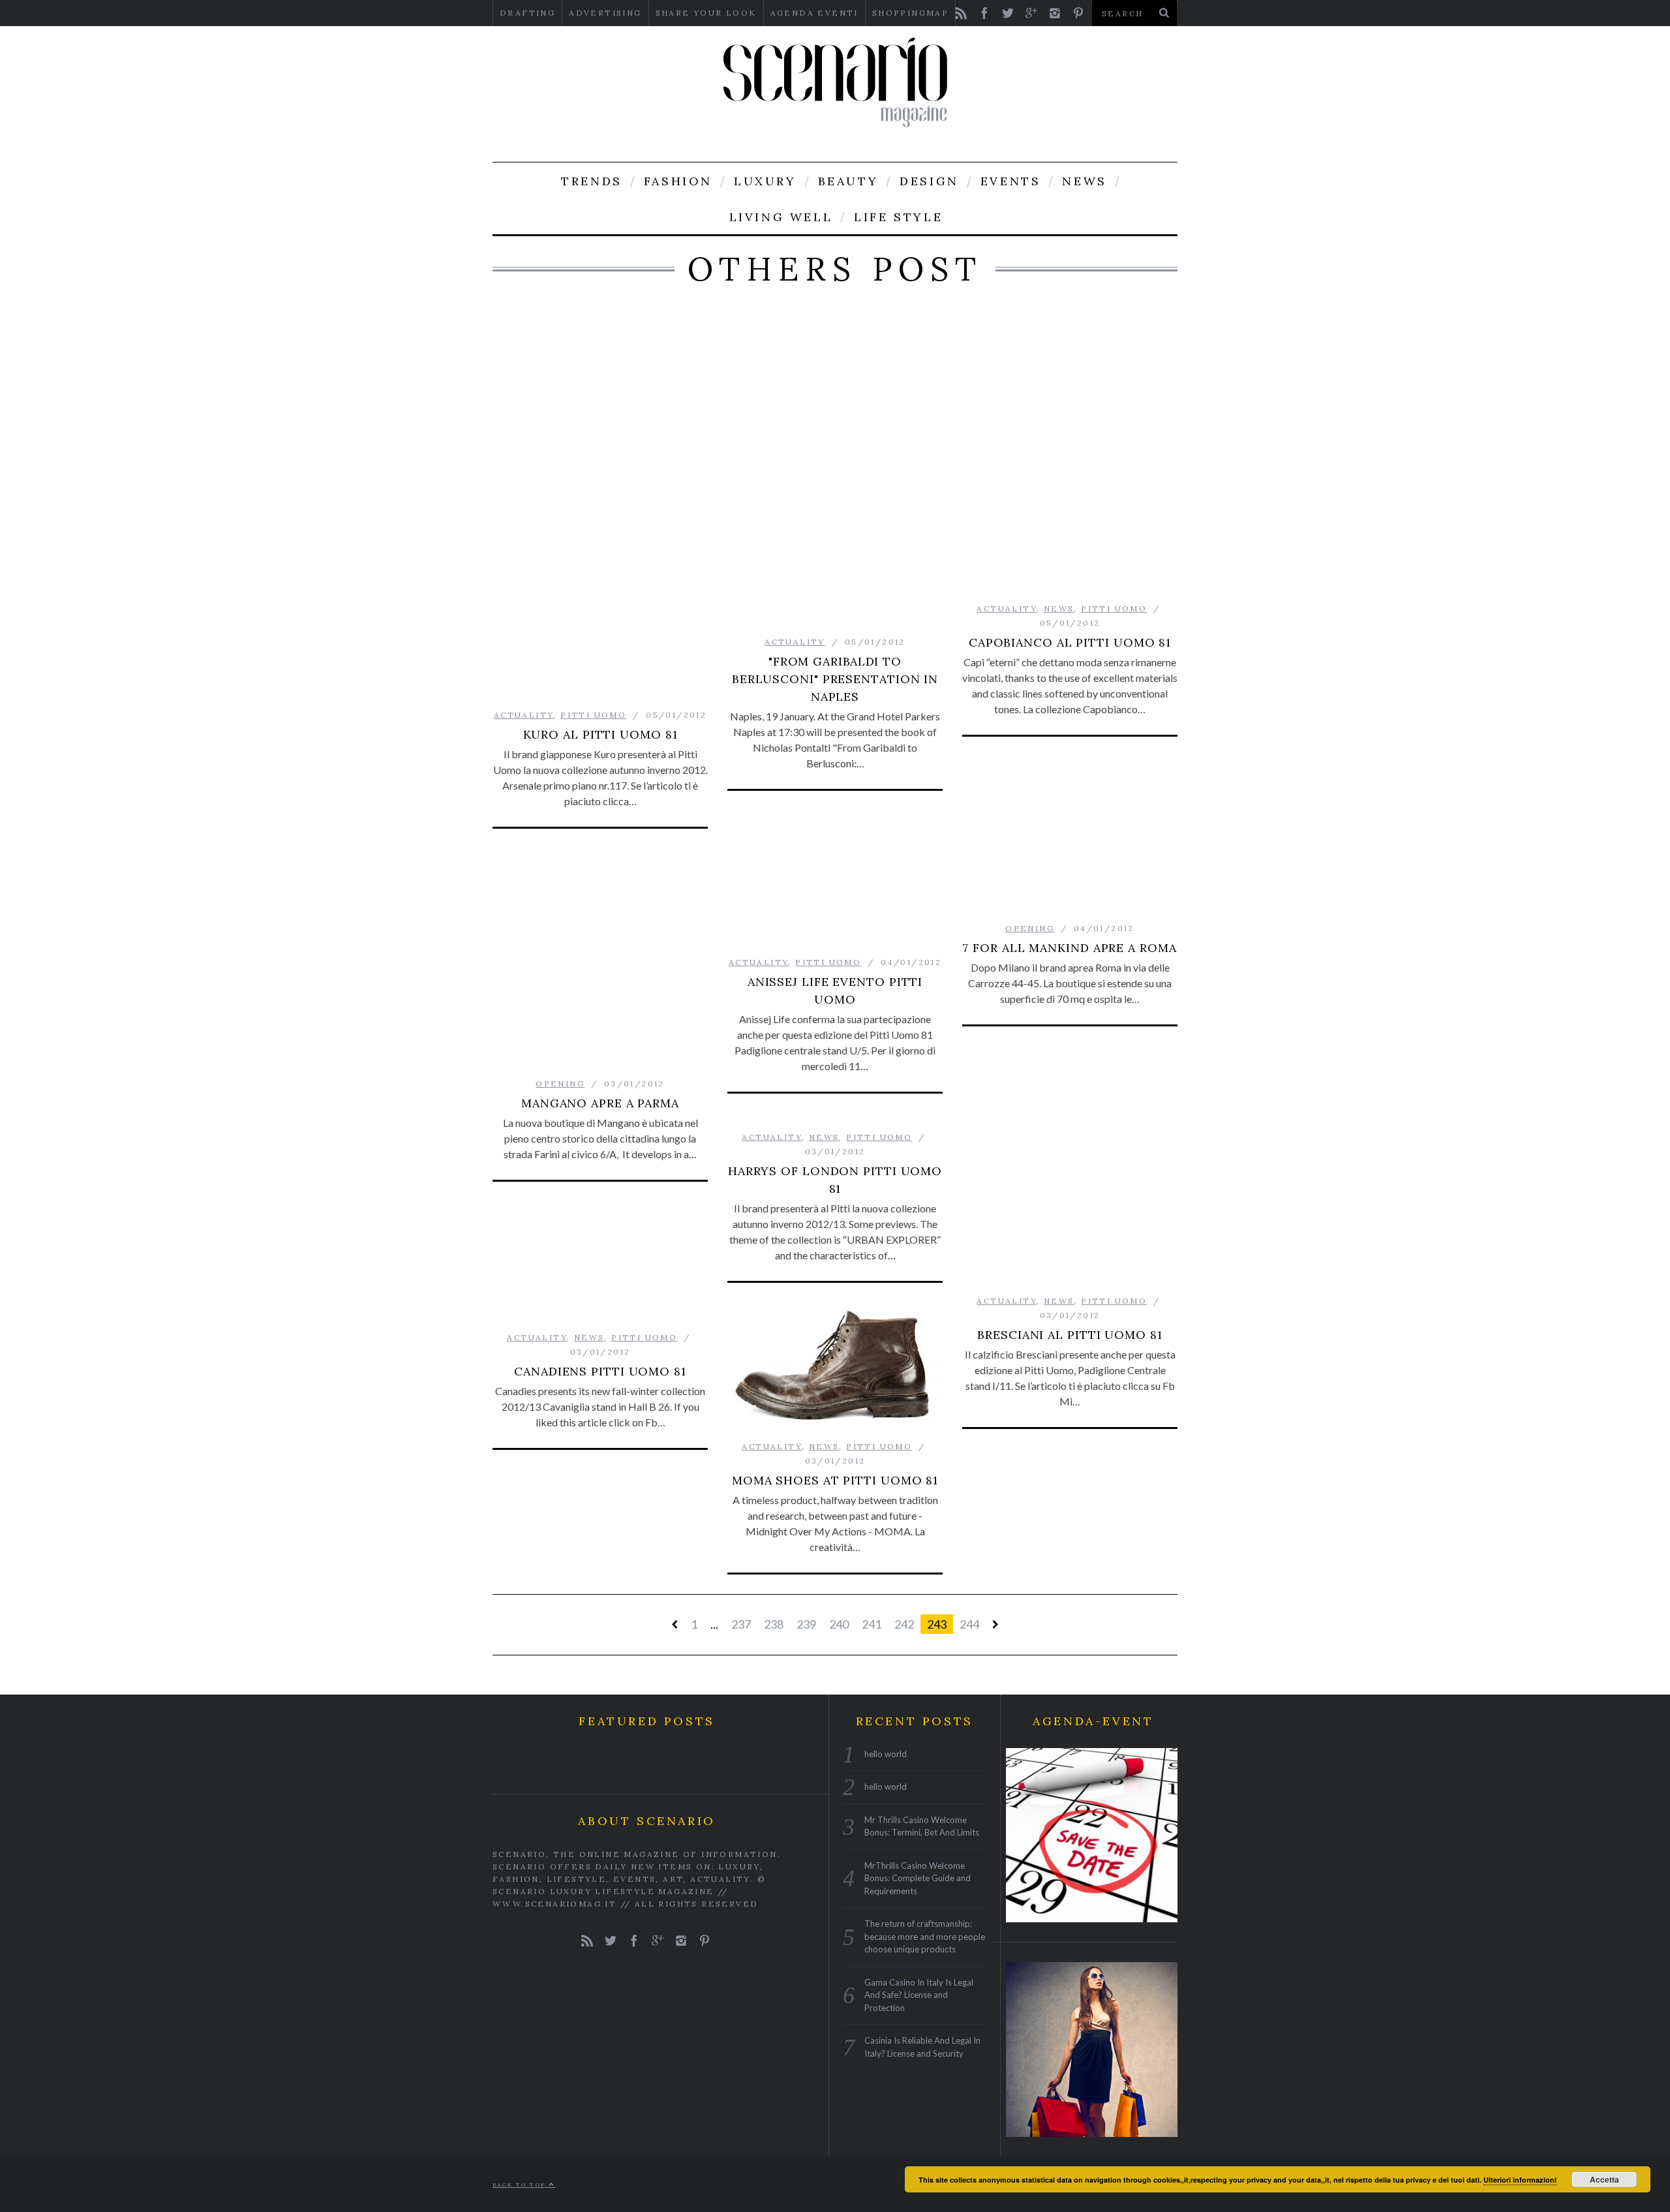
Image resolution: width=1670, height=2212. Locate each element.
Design (929, 181)
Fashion (678, 181)
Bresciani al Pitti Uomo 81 (1070, 1335)
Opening (1030, 928)
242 (904, 1624)
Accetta (1604, 2179)
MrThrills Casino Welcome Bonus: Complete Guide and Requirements (918, 1878)
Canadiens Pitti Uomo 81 (600, 1371)
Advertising (605, 13)
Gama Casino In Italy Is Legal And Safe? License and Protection (919, 1995)
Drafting (527, 13)
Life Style (898, 217)
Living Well (781, 217)
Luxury (765, 181)
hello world (886, 1754)
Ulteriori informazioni (1520, 2180)
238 (774, 1624)
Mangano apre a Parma (600, 1103)
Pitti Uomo (593, 715)
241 (872, 1624)
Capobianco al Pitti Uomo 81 (1070, 642)
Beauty (848, 181)
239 (806, 1624)
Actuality (524, 715)
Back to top (521, 2185)
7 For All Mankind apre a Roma (1070, 948)
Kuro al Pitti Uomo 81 (600, 734)
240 (839, 1624)
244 (969, 1624)
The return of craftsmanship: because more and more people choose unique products (925, 1936)
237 (741, 1624)
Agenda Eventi (814, 13)
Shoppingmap (910, 13)
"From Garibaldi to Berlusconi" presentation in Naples (835, 679)
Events (1011, 181)
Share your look (706, 13)
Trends (592, 181)
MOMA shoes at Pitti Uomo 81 (835, 1480)
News (1084, 181)
